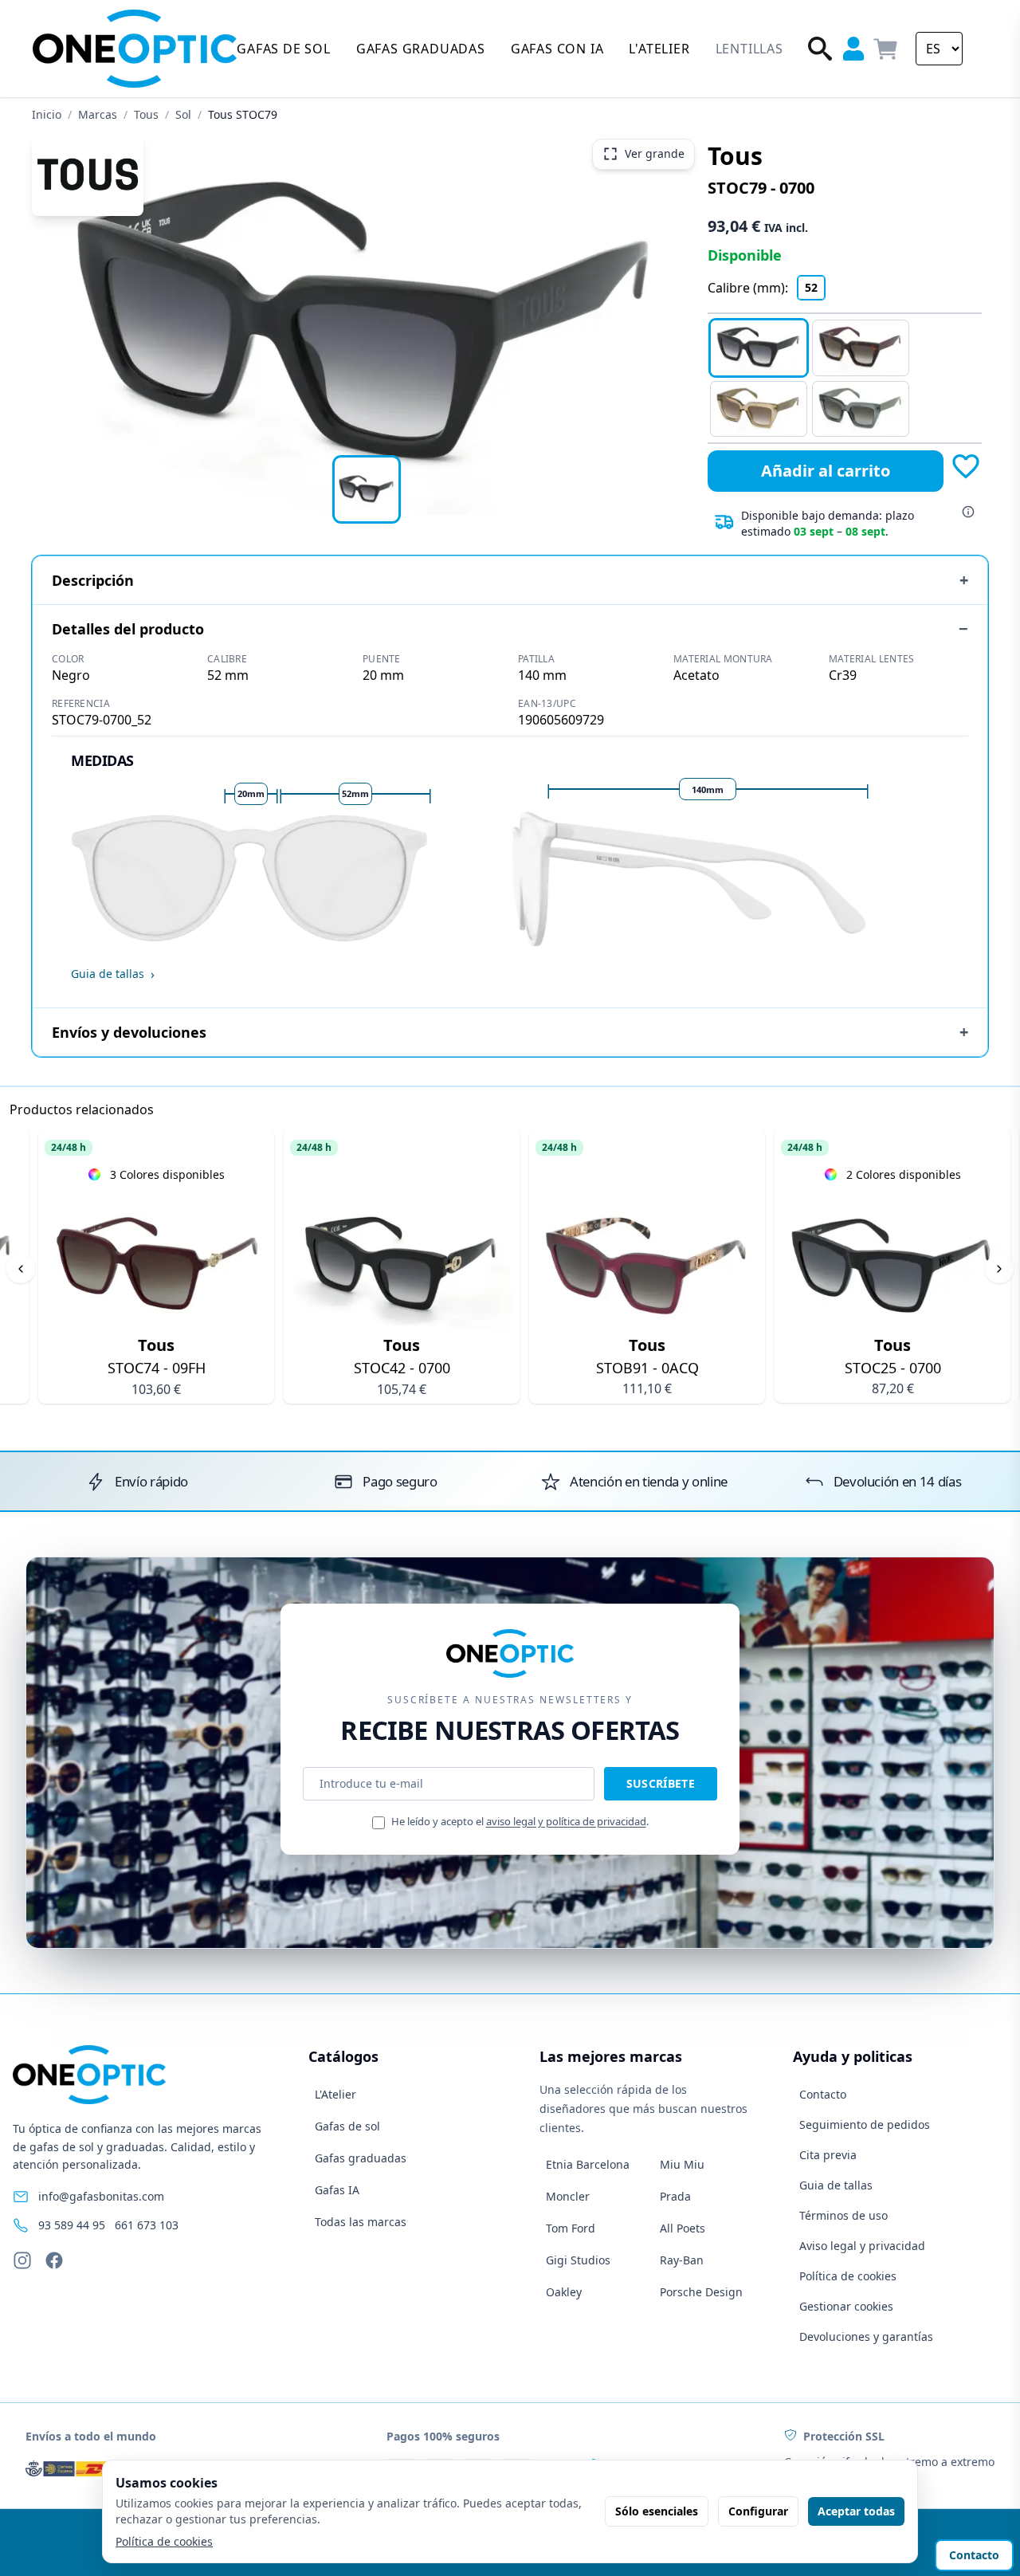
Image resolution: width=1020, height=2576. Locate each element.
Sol (183, 114)
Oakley (564, 2292)
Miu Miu (682, 2164)
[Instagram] (22, 2260)
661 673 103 (147, 2225)
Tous (146, 114)
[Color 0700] (759, 348)
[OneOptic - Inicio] (135, 49)
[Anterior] (21, 1269)
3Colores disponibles (167, 1174)
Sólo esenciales (657, 2511)
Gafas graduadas (361, 2158)
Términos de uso (843, 2215)
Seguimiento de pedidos (865, 2124)
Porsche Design (701, 2292)
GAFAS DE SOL (284, 49)
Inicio (47, 114)
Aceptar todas (856, 2511)
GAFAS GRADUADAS (421, 49)
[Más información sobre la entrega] (968, 512)
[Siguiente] (999, 1269)
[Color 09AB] (861, 409)
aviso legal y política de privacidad (566, 1821)
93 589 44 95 (72, 2225)
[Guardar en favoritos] (966, 466)
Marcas (98, 114)
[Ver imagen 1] (367, 489)
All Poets (683, 2228)
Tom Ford (571, 2228)
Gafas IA (337, 2190)
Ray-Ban (682, 2260)
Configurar (758, 2511)
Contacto (823, 2094)
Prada (675, 2196)
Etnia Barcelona (588, 2164)
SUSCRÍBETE (661, 1783)
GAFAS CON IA (557, 49)
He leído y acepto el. (520, 1821)
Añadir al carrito (826, 471)
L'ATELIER (659, 49)
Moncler (568, 2196)
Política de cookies (848, 2276)
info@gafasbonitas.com (101, 2196)
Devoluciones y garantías (866, 2336)
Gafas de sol (347, 2126)
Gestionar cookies (846, 2306)
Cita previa (828, 2155)
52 (811, 287)
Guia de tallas (836, 2185)
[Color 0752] (861, 348)
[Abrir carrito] (886, 49)
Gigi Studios (578, 2260)
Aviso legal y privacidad (862, 2246)
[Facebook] (54, 2260)
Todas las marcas (361, 2222)
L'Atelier (335, 2094)
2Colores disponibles (904, 1174)
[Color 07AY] (759, 409)
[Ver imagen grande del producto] (367, 324)
